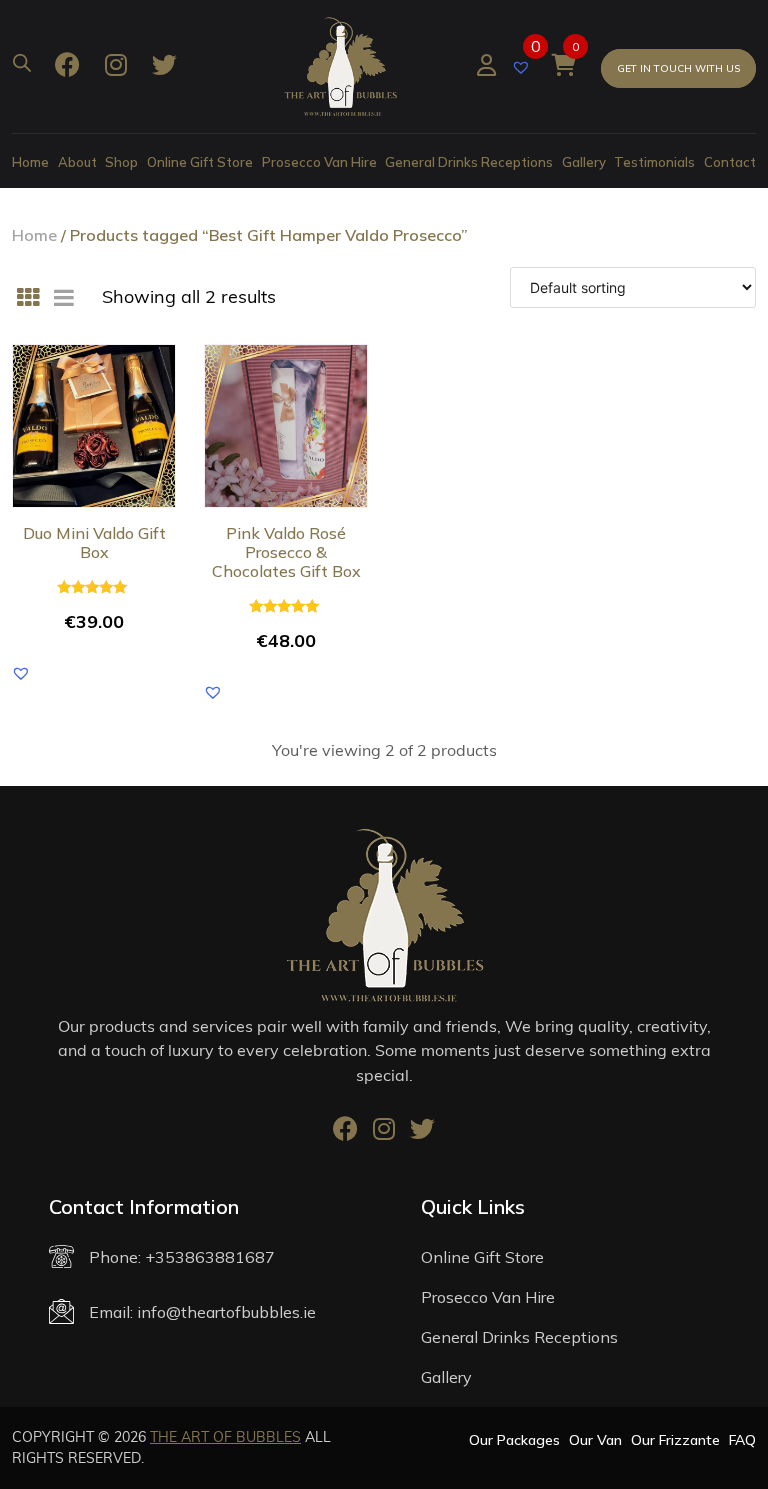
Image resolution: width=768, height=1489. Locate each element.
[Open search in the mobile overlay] (22, 60)
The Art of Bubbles (225, 1437)
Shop (121, 162)
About (77, 162)
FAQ (742, 1440)
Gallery (584, 162)
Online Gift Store (200, 162)
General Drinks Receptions (469, 162)
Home (30, 162)
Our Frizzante (675, 1440)
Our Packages (514, 1440)
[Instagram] (116, 67)
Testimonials (654, 162)
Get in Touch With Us (678, 68)
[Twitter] (164, 67)
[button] (21, 673)
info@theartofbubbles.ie (226, 1312)
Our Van (595, 1440)
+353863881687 (210, 1257)
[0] (523, 66)
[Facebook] (67, 67)
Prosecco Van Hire (319, 162)
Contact (730, 162)
